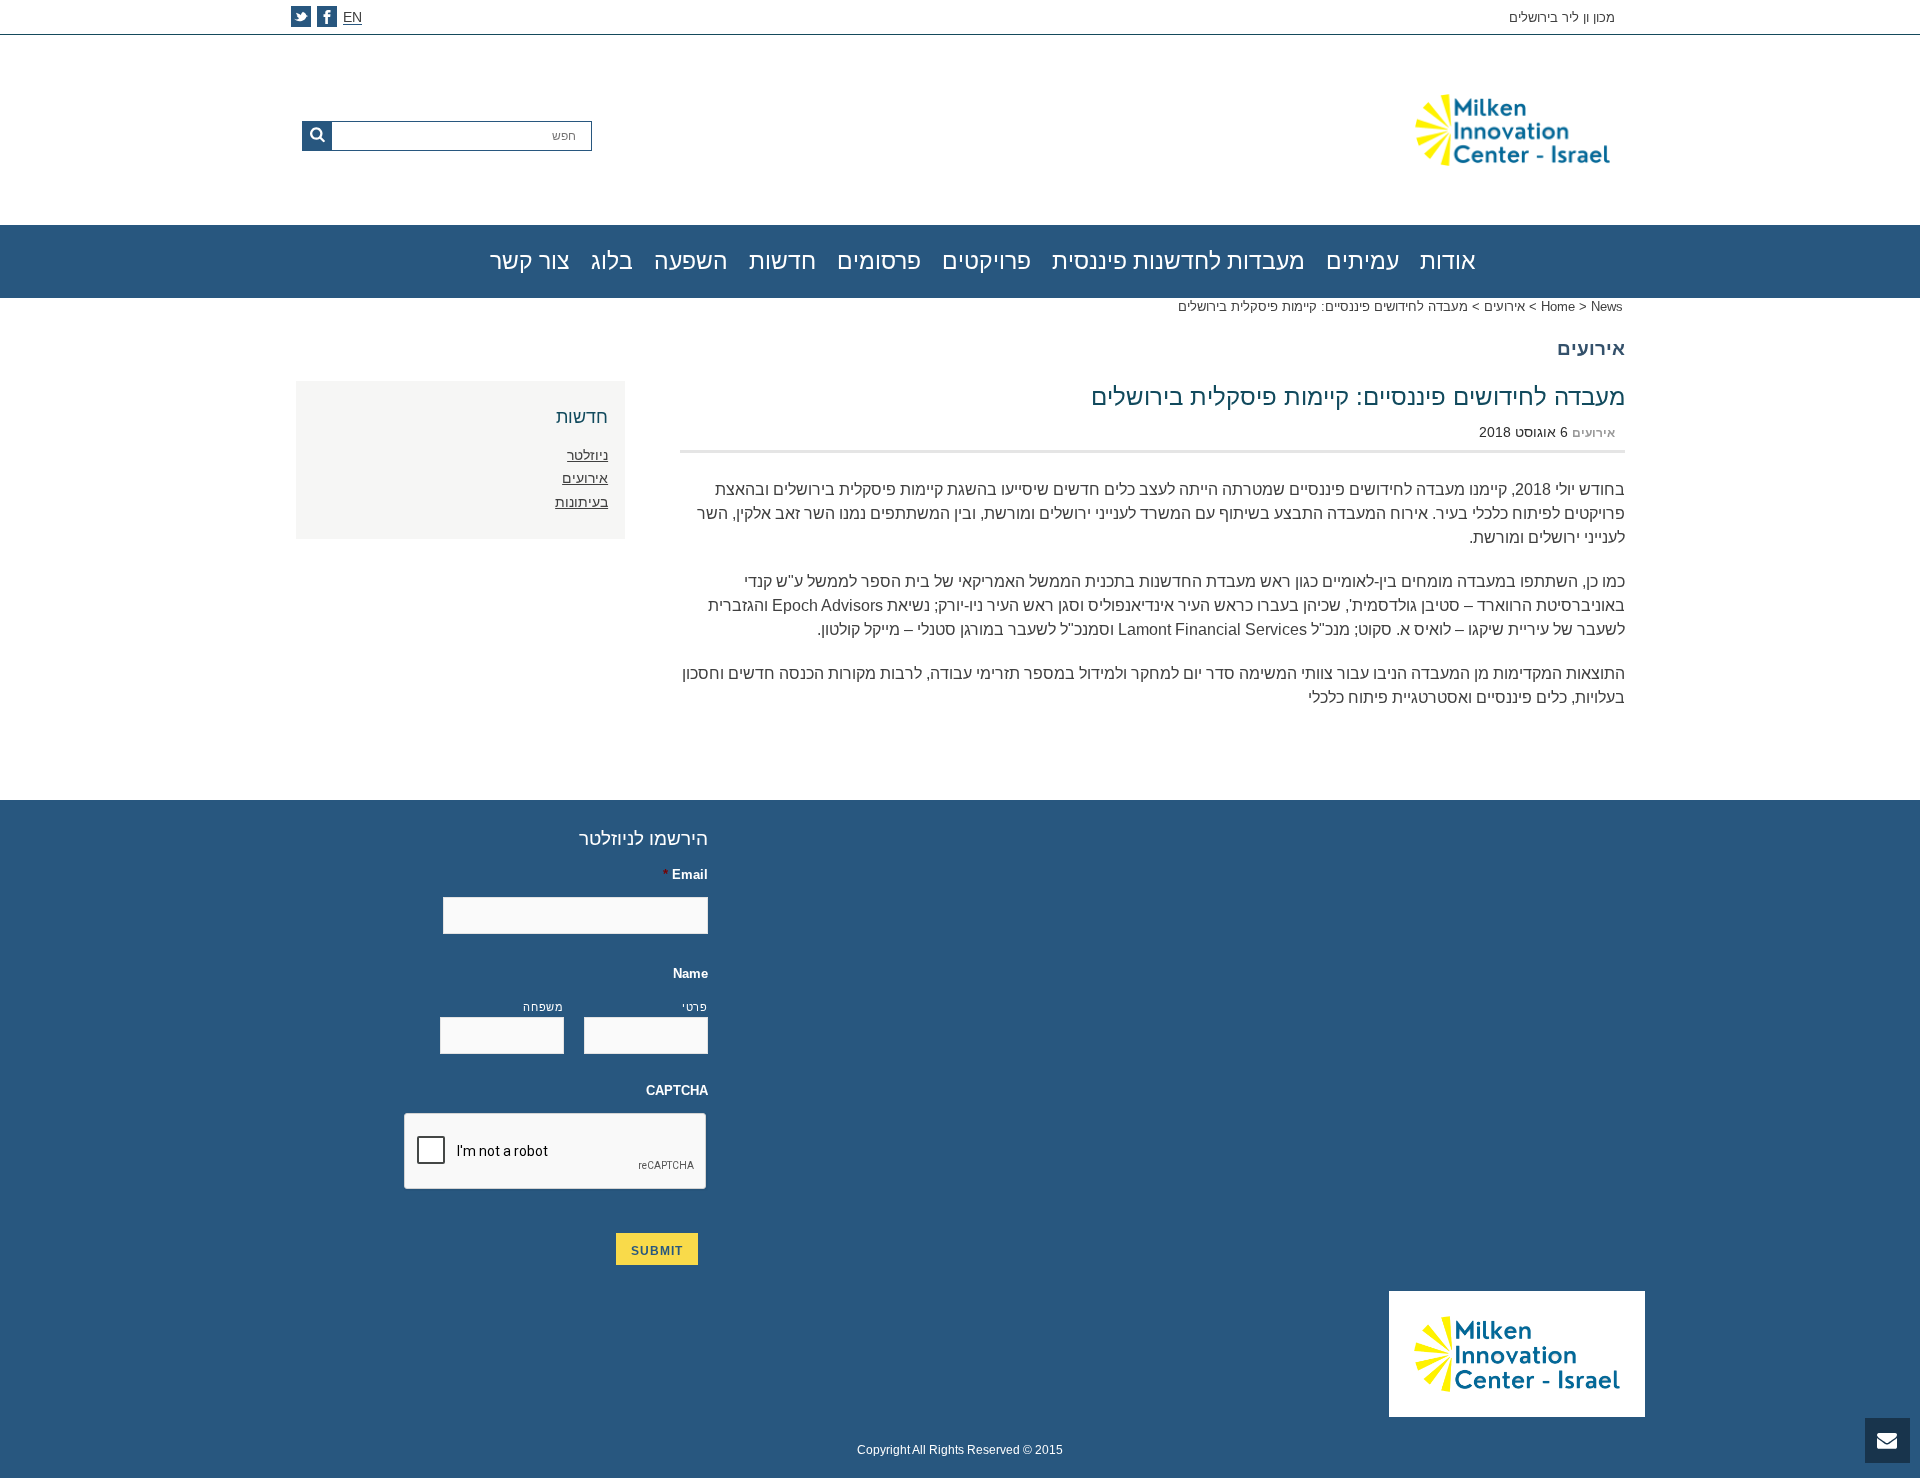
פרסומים (879, 261)
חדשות (782, 261)
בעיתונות (581, 502)
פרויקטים (986, 261)
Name (690, 973)
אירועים (1504, 306)
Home (1558, 306)
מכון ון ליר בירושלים (1562, 18)
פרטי (695, 1007)
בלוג (612, 261)
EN (352, 17)
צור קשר (530, 261)
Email (685, 874)
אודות (1447, 261)
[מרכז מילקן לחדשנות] (1394, 130)
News (1607, 306)
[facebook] (327, 16)
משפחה (543, 1007)
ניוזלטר (587, 455)
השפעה (691, 261)
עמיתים (1362, 261)
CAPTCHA (677, 1090)
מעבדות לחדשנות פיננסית (1178, 261)
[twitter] (301, 16)
